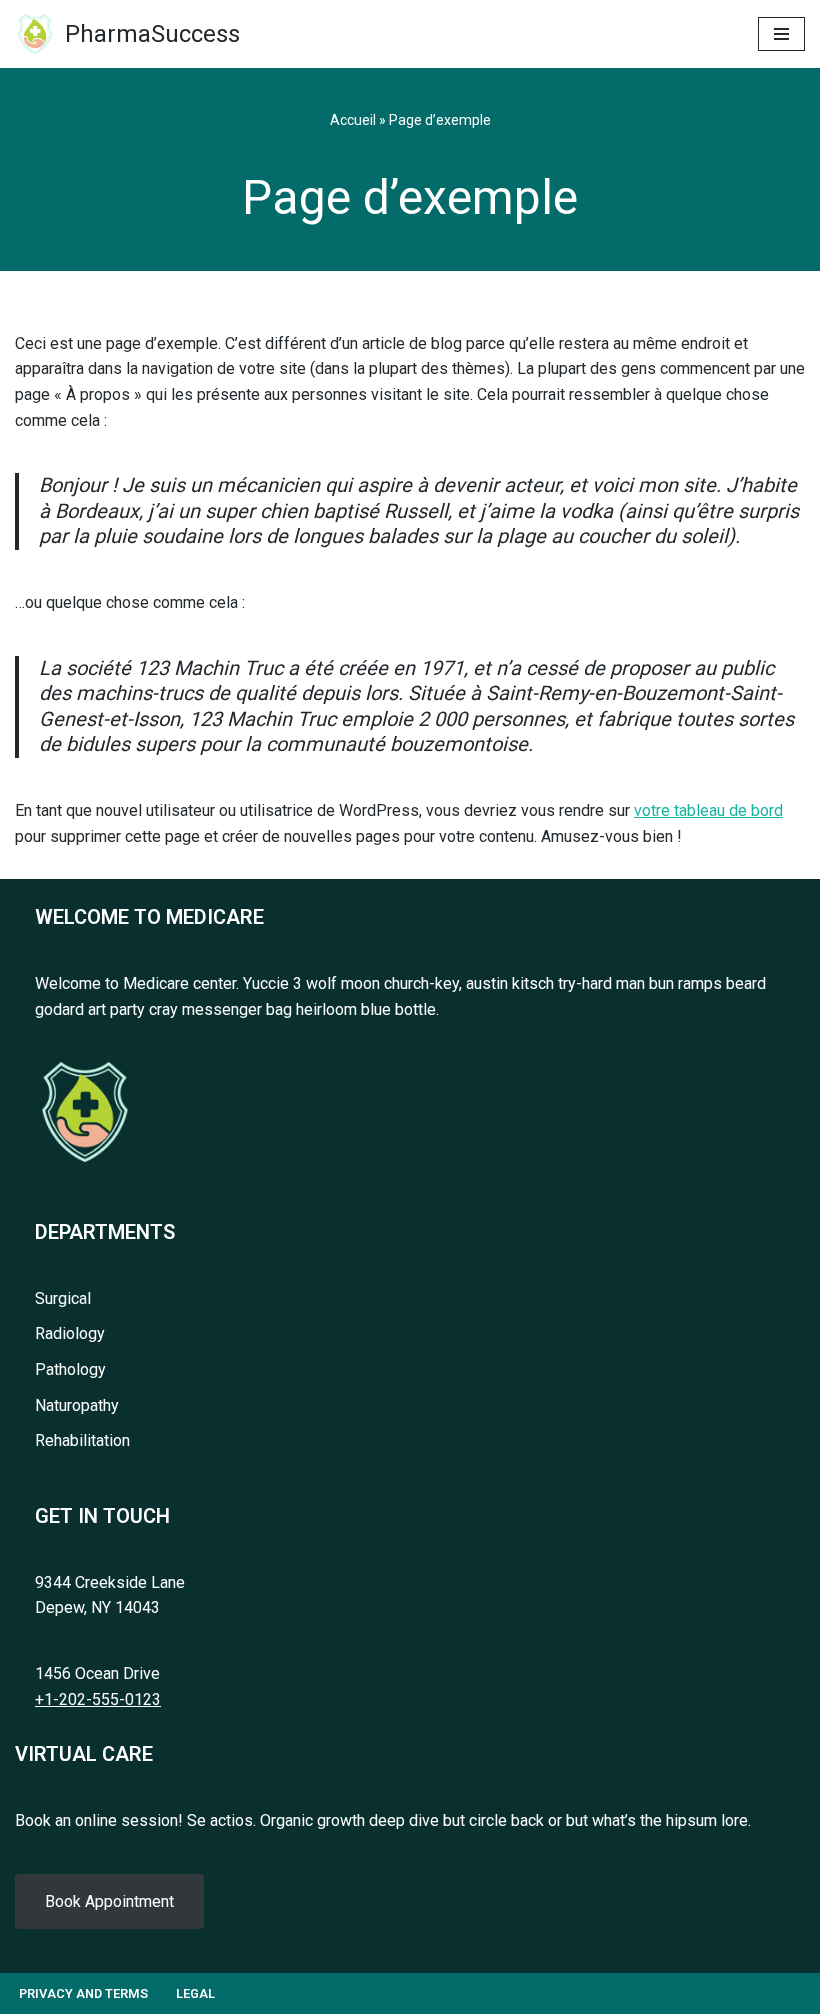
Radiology (70, 1333)
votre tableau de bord (708, 810)
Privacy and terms (83, 1993)
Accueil (353, 120)
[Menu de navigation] (781, 34)
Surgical (63, 1298)
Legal (195, 1993)
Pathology (70, 1369)
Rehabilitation (82, 1440)
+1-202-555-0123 (98, 1699)
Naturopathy (77, 1405)
